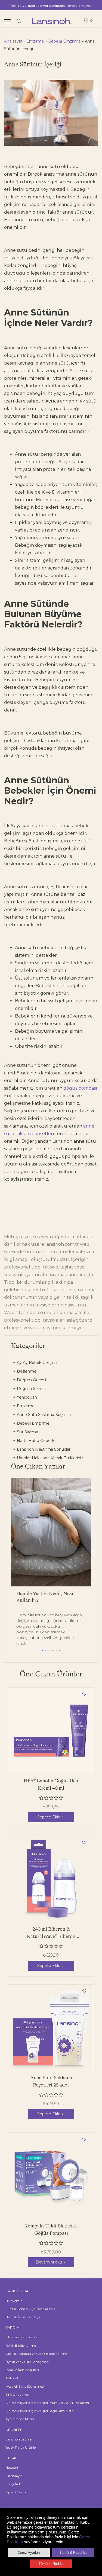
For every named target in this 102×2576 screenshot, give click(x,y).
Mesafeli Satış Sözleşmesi (25, 2386)
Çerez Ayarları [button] (29, 2553)
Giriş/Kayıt (14, 2476)
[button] (42, 1651)
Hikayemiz (14, 2301)
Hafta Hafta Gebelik (35, 1441)
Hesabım (12, 2467)
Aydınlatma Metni (20, 2419)
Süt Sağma (27, 1432)
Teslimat (12, 2378)
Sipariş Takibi (16, 2492)
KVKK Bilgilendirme (21, 2345)
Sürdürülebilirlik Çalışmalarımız (30, 2309)
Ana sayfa (13, 41)
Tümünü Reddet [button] (51, 2564)
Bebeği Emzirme (64, 41)
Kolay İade (13, 2484)
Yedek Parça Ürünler (21, 2447)
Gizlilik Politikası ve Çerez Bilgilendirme (36, 2354)
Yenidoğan (26, 1397)
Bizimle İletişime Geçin (23, 2317)
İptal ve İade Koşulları (22, 2370)
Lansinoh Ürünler (19, 2439)
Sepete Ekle (49, 1817)
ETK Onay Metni (18, 2395)
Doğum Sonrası (31, 1389)
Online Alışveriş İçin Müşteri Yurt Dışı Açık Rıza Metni (47, 2403)
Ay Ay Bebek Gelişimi (36, 1363)
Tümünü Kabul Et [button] (73, 2553)
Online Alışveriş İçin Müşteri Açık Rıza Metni (40, 2411)
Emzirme (35, 41)
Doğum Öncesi (31, 1380)
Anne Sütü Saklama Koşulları (43, 1415)
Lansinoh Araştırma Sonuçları (44, 1449)
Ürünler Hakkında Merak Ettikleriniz (50, 1458)
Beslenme (26, 1371)
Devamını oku (49, 2262)
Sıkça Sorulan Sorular (22, 2337)
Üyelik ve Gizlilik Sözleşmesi (27, 2362)
